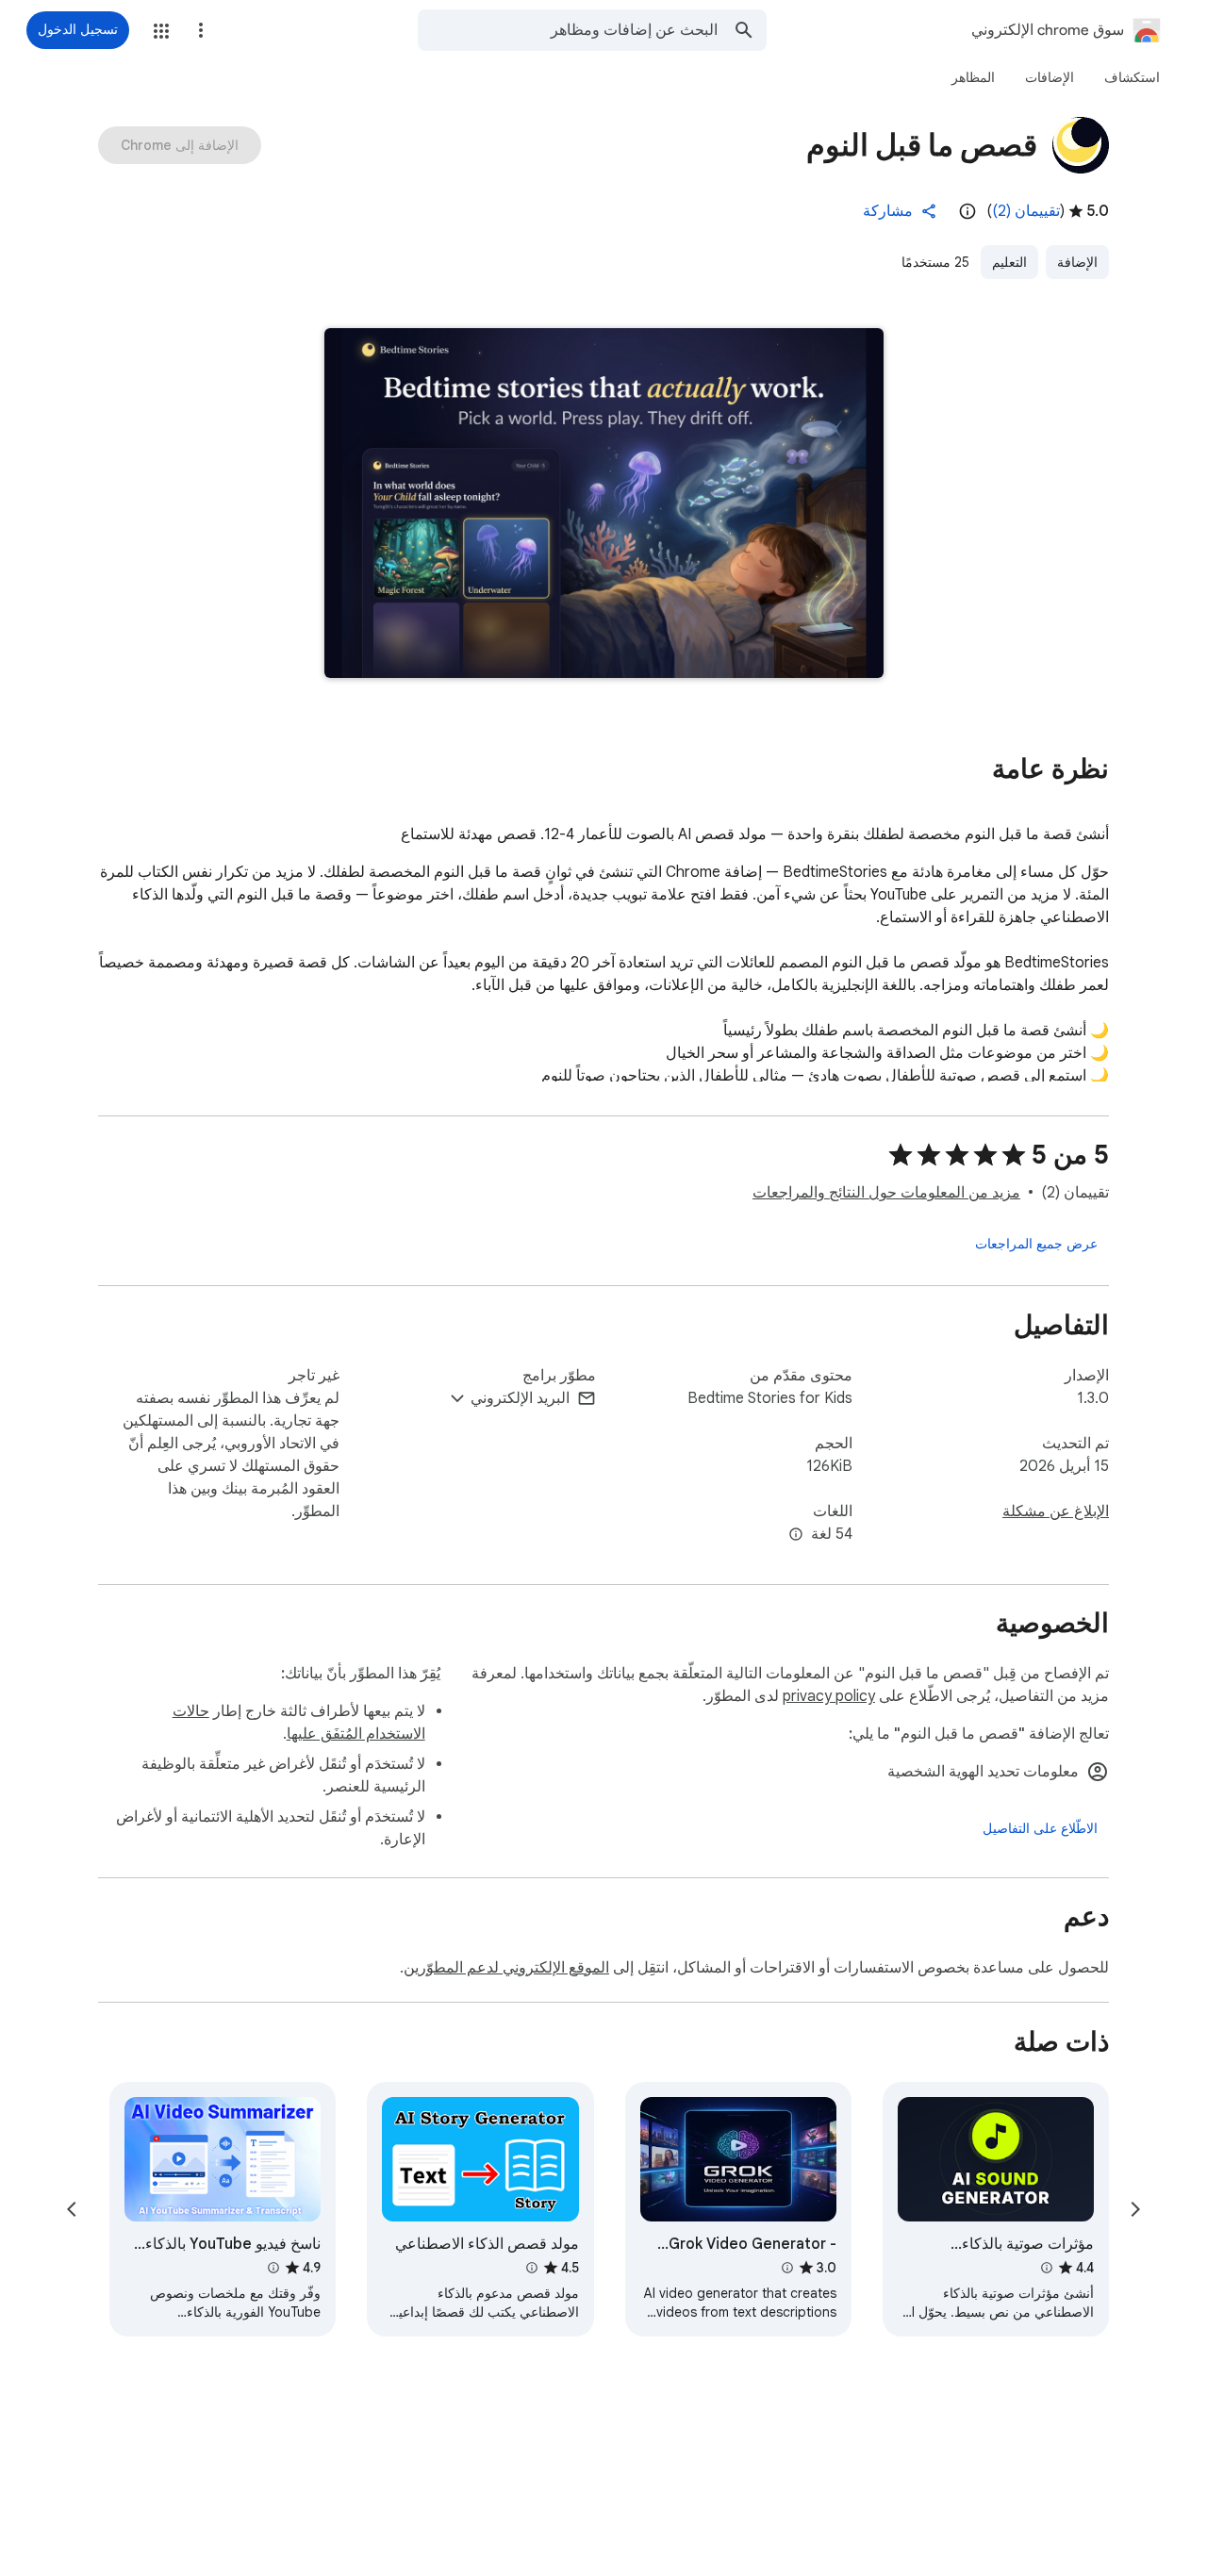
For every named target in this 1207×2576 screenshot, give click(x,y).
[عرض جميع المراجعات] (1036, 1244)
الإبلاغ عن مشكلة (1056, 1511)
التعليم (1009, 262)
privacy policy (829, 1696)
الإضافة (1077, 262)
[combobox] (568, 30)
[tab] (1132, 77)
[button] (161, 31)
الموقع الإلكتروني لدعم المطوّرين (506, 1968)
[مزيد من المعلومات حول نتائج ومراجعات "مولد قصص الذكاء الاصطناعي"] (531, 2268)
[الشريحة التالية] (72, 2209)
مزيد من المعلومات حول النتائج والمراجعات (886, 1193)
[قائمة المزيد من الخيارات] (201, 30)
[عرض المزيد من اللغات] (796, 1535)
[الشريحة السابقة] (1135, 2209)
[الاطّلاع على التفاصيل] (1040, 1828)
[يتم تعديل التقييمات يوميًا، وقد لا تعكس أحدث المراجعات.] (967, 211)
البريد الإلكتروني (520, 1398)
